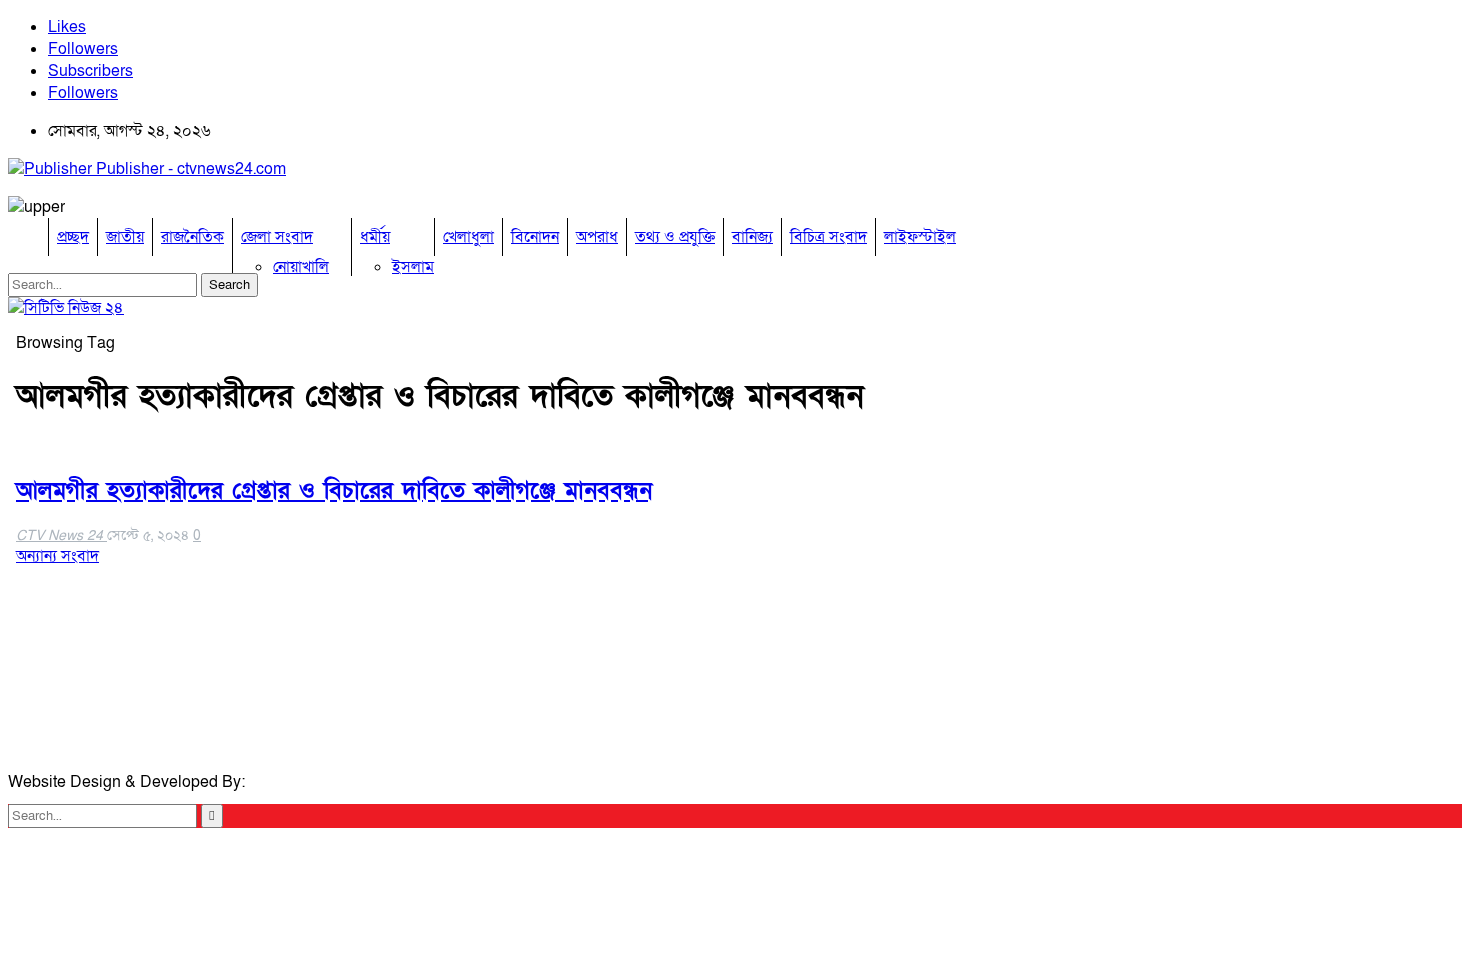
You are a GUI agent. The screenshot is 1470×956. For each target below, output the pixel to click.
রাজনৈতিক (192, 237)
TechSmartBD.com (316, 782)
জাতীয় (125, 237)
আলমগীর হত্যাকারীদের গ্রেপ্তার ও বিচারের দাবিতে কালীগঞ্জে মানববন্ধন (334, 490)
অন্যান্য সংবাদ (57, 556)
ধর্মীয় (375, 237)
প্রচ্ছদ (73, 237)
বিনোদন (535, 237)
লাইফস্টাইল (920, 237)
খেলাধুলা (468, 237)
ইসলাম (413, 267)
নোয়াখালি (301, 267)
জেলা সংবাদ (277, 237)
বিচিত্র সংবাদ (828, 237)
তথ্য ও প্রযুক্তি (675, 237)
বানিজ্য (752, 237)
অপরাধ (597, 237)
